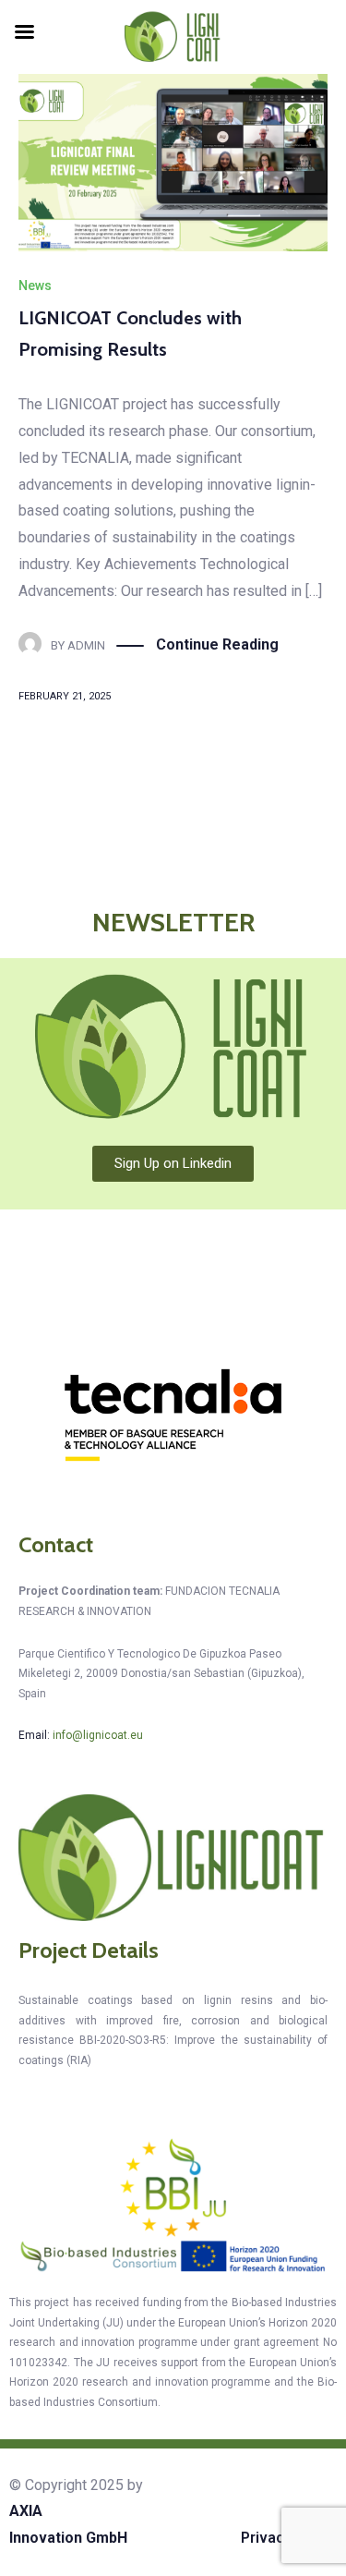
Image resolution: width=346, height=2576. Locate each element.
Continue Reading (217, 644)
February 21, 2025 (65, 696)
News (35, 286)
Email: (81, 1735)
